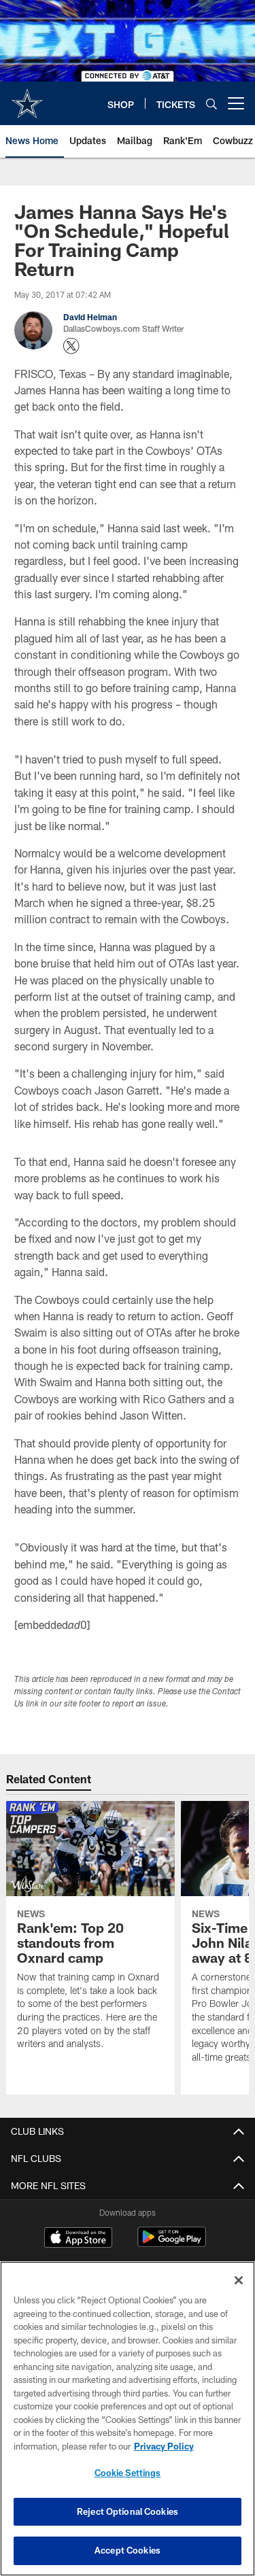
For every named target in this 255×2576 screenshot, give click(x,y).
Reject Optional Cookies (128, 2511)
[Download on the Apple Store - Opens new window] (78, 2239)
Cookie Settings (128, 2473)
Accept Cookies (128, 2550)
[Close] (239, 2280)
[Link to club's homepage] (27, 98)
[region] (128, 2419)
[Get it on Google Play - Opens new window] (172, 2244)
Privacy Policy (164, 2446)
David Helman (90, 317)
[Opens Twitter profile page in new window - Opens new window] (71, 346)
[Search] (211, 104)
